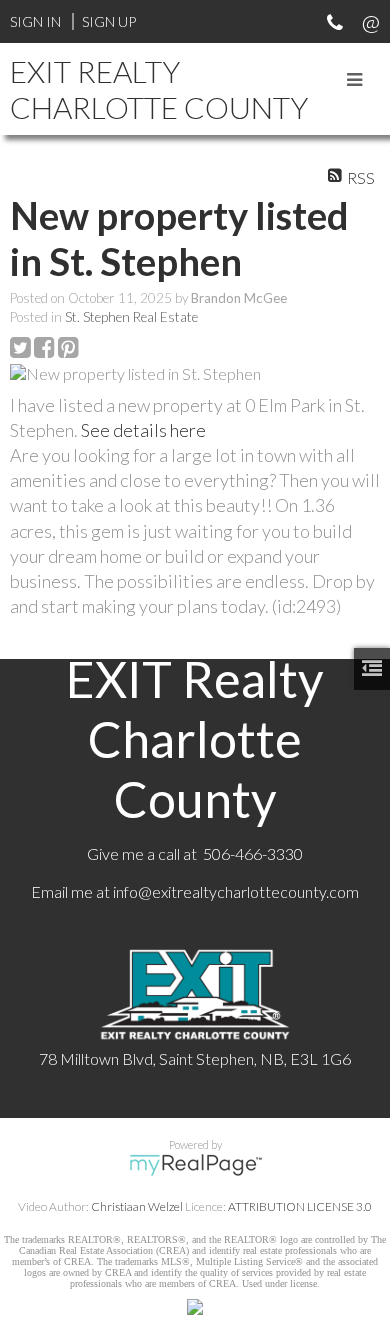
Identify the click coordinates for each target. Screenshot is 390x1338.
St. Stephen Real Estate (131, 317)
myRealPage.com (195, 1165)
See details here (143, 430)
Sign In (35, 21)
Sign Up (109, 21)
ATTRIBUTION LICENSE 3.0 (300, 1206)
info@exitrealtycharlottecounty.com (236, 891)
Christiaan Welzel (137, 1206)
